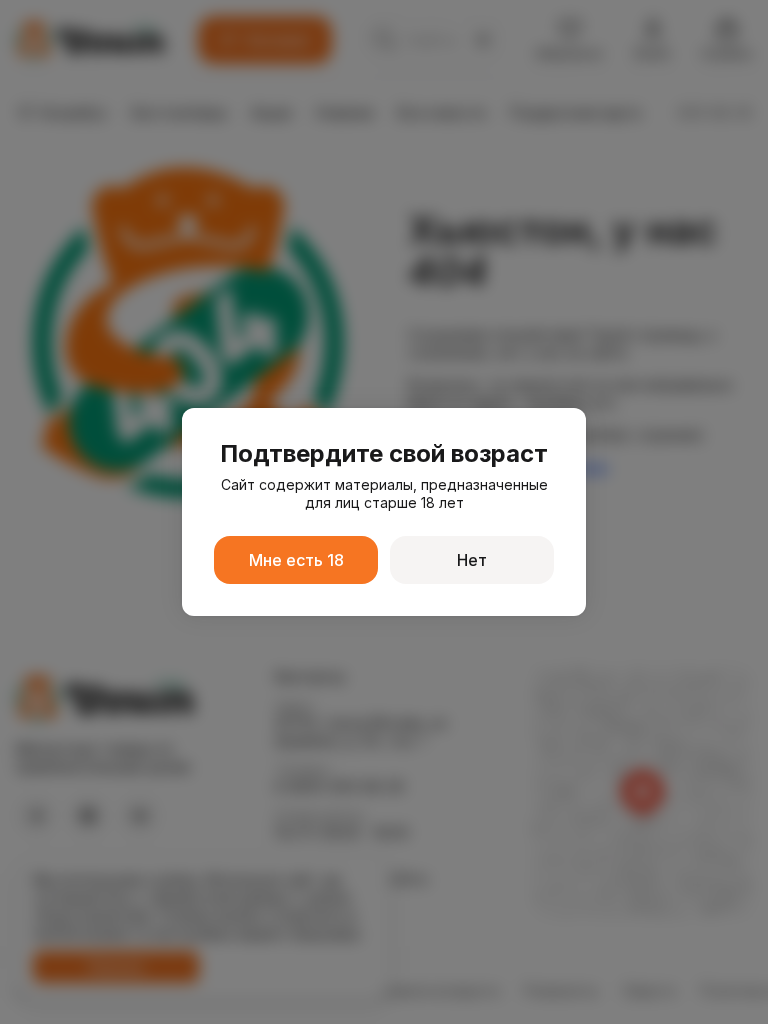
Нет (472, 560)
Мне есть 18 (296, 560)
